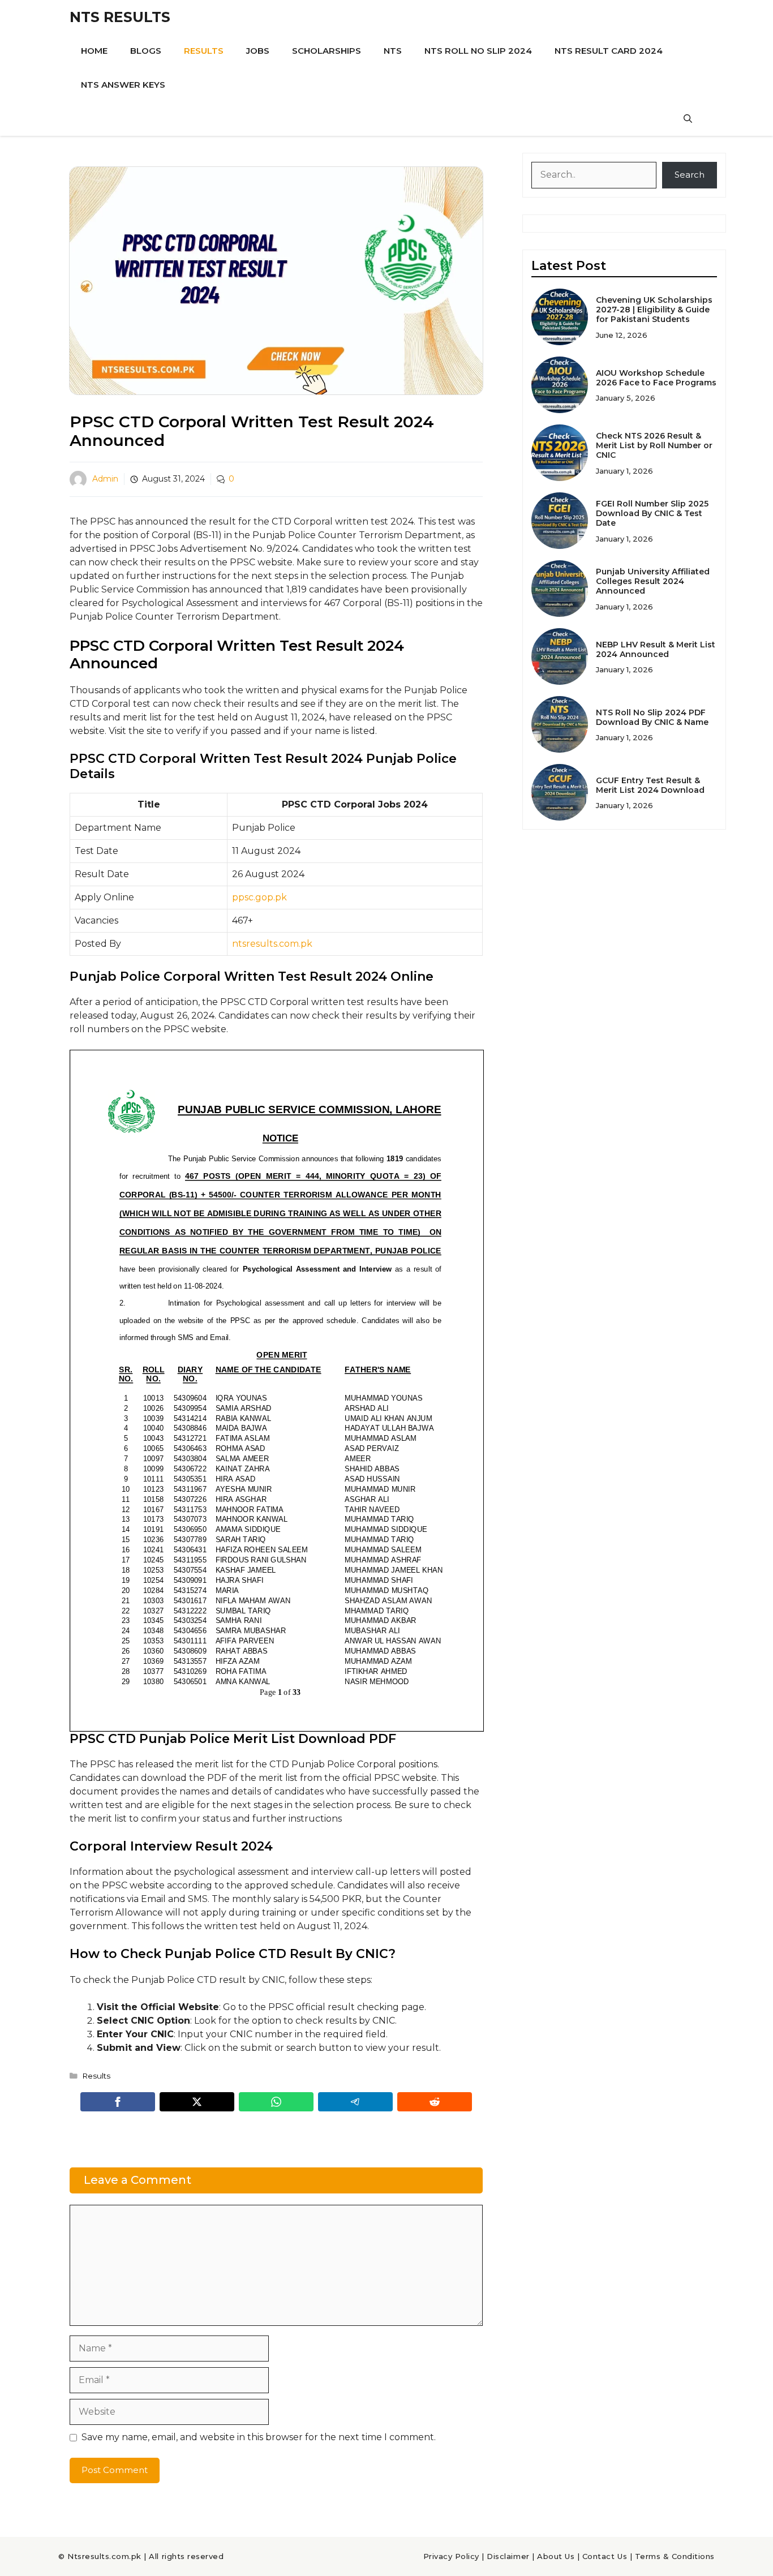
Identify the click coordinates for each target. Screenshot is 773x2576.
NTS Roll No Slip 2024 (478, 51)
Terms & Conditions (675, 2556)
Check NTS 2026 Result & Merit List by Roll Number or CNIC (654, 445)
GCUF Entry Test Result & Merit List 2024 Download (650, 785)
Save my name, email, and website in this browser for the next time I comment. (259, 2437)
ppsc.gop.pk (259, 897)
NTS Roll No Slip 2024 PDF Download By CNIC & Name (652, 717)
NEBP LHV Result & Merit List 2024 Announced (656, 649)
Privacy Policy (451, 2556)
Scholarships (327, 51)
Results (204, 51)
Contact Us (605, 2556)
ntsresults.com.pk (272, 944)
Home (94, 51)
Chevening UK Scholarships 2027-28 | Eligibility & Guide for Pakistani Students (654, 310)
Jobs (258, 51)
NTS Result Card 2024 (609, 51)
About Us (556, 2556)
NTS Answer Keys (123, 85)
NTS (393, 51)
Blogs (146, 51)
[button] (688, 119)
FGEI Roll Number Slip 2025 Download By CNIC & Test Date (652, 513)
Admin (105, 479)
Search (690, 175)
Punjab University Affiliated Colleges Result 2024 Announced (653, 581)
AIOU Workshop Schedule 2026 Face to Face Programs (656, 378)
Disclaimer (508, 2556)
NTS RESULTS (120, 17)
